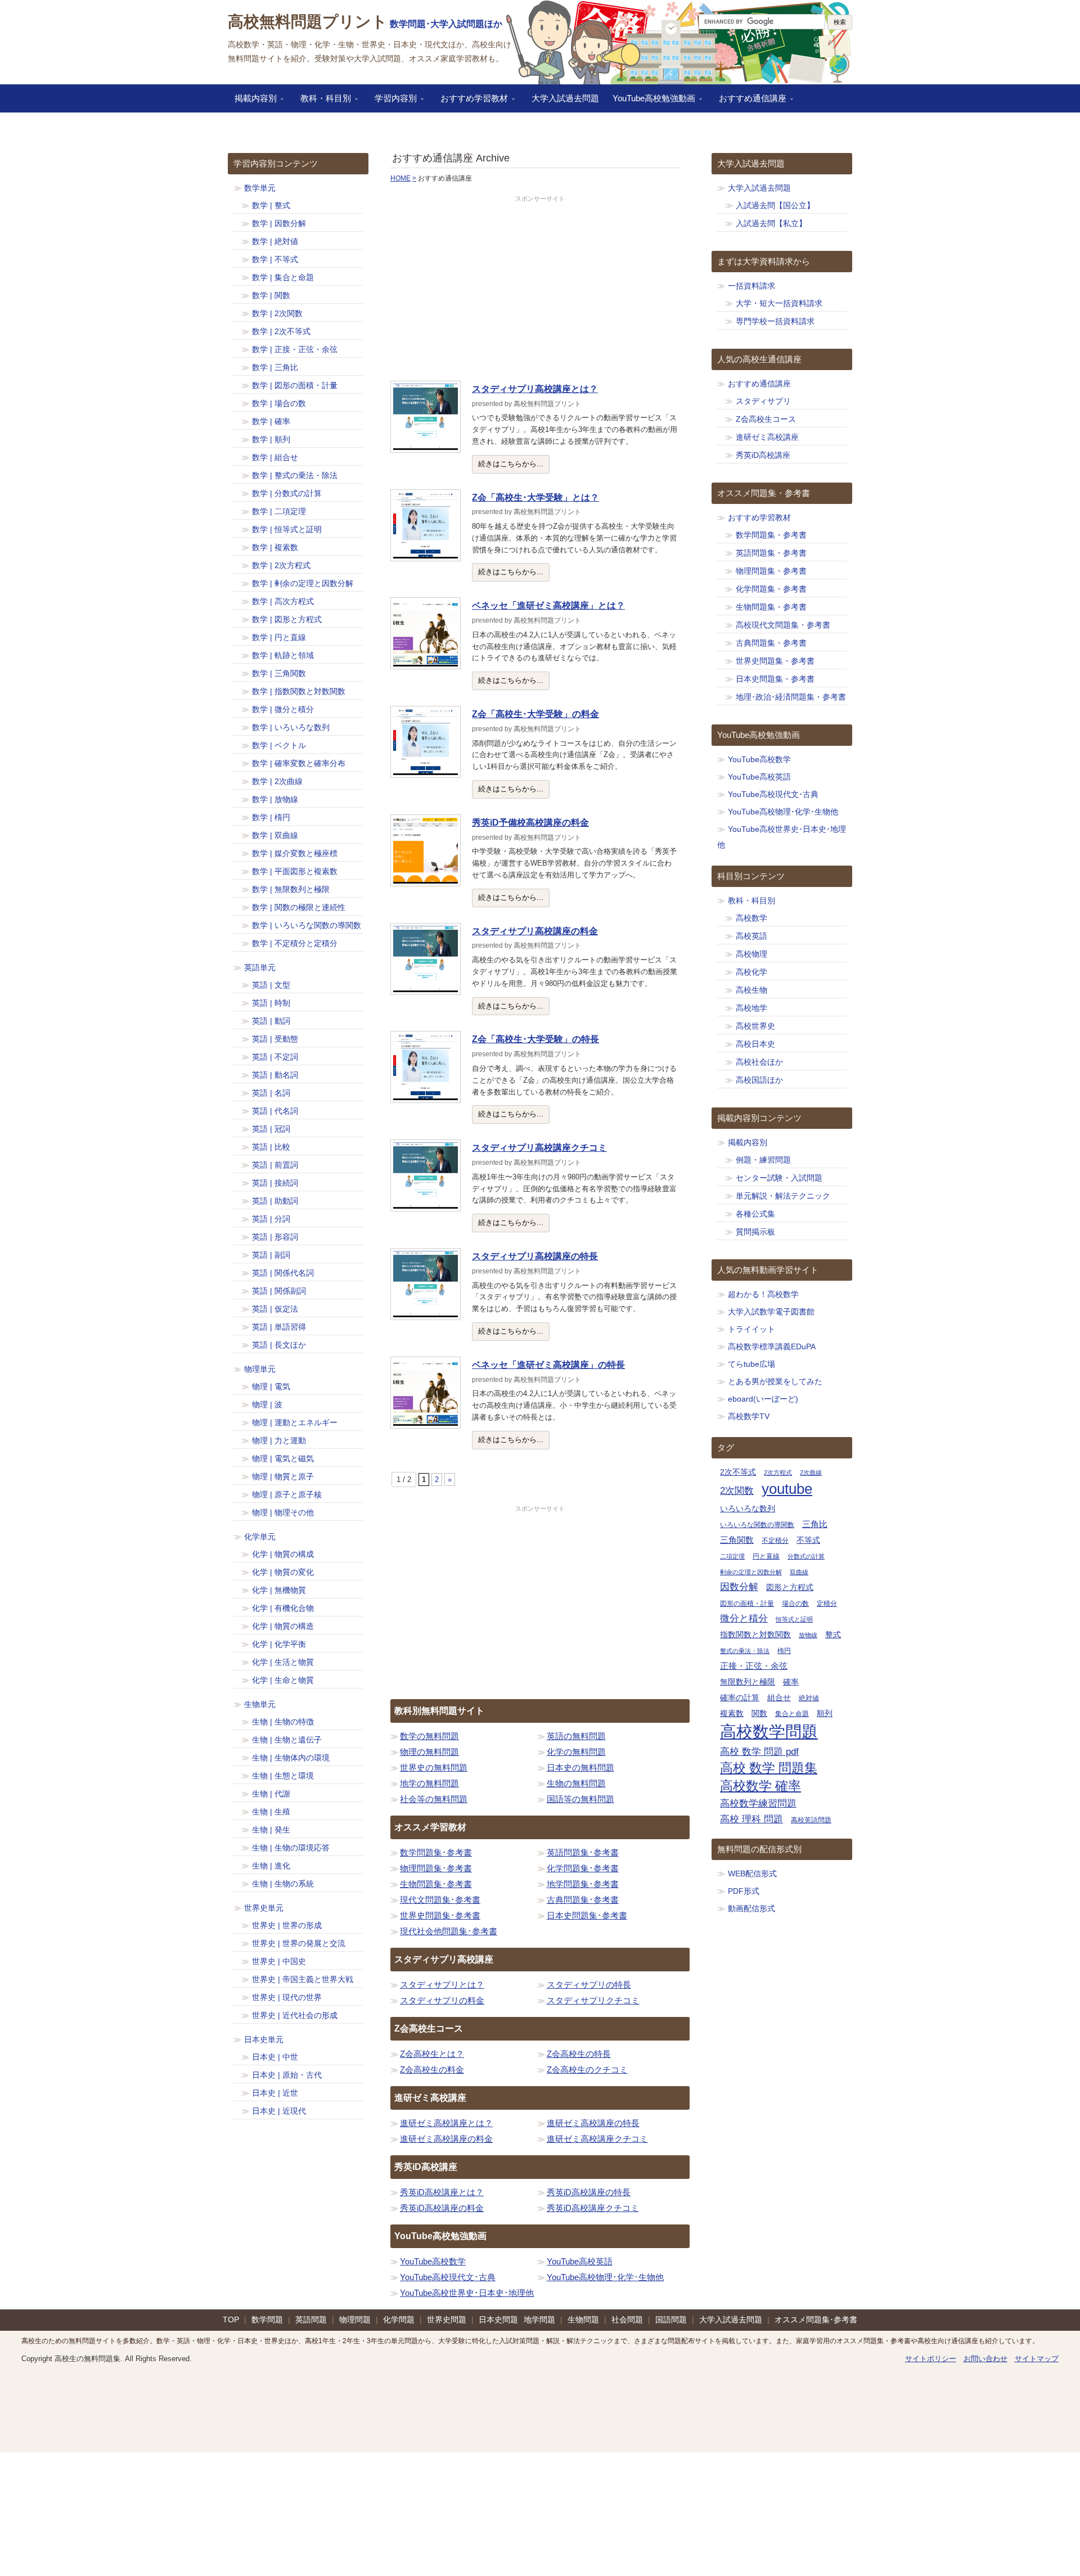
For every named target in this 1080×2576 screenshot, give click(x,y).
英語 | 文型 (271, 985)
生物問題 (583, 2320)
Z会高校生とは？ (432, 2054)
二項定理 (732, 1556)
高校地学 (751, 1008)
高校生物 (751, 990)
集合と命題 (792, 1714)
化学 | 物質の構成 (283, 1554)
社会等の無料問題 (434, 1799)
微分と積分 (744, 1618)
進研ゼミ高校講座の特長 (593, 2123)
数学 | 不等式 (275, 259)
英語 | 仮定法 (275, 1309)
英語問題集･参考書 (583, 1852)
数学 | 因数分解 (279, 223)
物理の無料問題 (429, 1752)
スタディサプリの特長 (589, 1985)
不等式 (808, 1540)
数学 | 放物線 (275, 799)
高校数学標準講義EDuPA (772, 1346)
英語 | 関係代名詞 (283, 1273)
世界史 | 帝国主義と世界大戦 (303, 1979)
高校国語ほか (759, 1080)
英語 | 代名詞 (275, 1111)
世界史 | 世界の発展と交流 (299, 1943)
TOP (231, 2320)
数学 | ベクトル (279, 745)
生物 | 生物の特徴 (283, 1722)
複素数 (732, 1713)
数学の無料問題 (429, 1736)
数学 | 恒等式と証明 (287, 529)
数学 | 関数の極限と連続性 (299, 907)
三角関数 (737, 1540)
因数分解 (739, 1587)
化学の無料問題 (576, 1752)
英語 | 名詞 (271, 1093)
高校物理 (751, 954)
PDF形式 (744, 1891)
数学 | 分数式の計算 (287, 493)
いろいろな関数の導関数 (757, 1525)
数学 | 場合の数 (279, 403)
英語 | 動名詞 (275, 1075)
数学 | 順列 (271, 439)
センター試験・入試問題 (779, 1178)
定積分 (827, 1604)
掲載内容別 (252, 102)
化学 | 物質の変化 (283, 1572)
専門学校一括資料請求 (775, 321)
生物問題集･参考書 (436, 1884)
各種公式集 (755, 1214)
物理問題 (355, 2320)
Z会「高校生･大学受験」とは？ (535, 497)
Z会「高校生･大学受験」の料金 (535, 714)
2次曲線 (811, 1472)
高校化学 (751, 972)
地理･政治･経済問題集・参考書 (791, 697)
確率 (791, 1682)
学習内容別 (392, 102)
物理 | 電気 (271, 1386)
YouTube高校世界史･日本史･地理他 (467, 2293)
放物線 (808, 1635)
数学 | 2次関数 (277, 313)
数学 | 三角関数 (279, 673)
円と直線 (766, 1556)
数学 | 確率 (271, 421)
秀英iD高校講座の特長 (589, 2192)
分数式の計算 (806, 1556)
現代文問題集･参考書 (440, 1900)
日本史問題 (498, 2320)
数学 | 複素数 (275, 547)
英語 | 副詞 (271, 1255)
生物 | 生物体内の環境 (291, 1758)
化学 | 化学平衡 (279, 1644)
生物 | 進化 (271, 1866)
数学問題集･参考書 (436, 1852)
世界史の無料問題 (434, 1767)
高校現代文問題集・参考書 (783, 625)
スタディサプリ (763, 401)
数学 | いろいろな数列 (291, 727)
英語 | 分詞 (271, 1219)
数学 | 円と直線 (279, 637)
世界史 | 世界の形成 (287, 1925)
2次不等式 (738, 1472)
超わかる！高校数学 (763, 1294)
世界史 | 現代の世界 (287, 1997)
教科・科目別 (322, 102)
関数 (759, 1713)
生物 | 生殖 (271, 1812)
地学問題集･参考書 (583, 1884)
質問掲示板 (755, 1232)
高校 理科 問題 (751, 1819)
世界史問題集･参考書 (440, 1915)
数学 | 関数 (271, 295)
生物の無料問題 (576, 1783)
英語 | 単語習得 (279, 1327)
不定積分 (775, 1541)
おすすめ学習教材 (471, 102)
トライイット (751, 1329)
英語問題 (311, 2320)
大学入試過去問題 (565, 98)
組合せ (779, 1698)
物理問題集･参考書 (436, 1868)
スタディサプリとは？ (442, 1985)
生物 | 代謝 (271, 1794)
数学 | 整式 (271, 205)
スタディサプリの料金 (442, 2000)
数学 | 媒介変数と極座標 (295, 853)
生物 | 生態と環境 (283, 1776)
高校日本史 (755, 1044)
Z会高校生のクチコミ (587, 2070)
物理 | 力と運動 (279, 1440)
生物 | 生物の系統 (283, 1884)
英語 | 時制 (271, 1003)
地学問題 (539, 2320)
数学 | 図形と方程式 (287, 619)
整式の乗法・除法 (745, 1651)
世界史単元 (264, 1908)
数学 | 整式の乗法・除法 (295, 475)
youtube (787, 1489)
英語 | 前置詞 (275, 1165)
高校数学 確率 (760, 1786)
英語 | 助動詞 (275, 1201)
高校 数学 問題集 (769, 1768)
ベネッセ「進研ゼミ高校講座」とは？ (548, 605)
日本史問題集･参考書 (587, 1915)
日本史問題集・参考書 (775, 679)
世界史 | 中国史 (279, 1961)
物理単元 (260, 1369)
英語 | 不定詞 (275, 1057)
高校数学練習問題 (758, 1803)
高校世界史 (755, 1026)
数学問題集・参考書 (771, 535)
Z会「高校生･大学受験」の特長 (535, 1039)
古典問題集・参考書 (771, 643)
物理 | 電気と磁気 (283, 1458)
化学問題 (399, 2320)
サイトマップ (1037, 2359)
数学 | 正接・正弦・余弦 (295, 349)
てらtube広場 (751, 1364)
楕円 (784, 1651)
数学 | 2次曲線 (277, 781)
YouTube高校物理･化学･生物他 (605, 2277)
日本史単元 (264, 2039)
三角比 (815, 1524)
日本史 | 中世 (275, 2057)
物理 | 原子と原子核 (287, 1494)
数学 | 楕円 (271, 817)
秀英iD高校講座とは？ (442, 2192)
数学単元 (260, 188)
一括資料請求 (751, 286)
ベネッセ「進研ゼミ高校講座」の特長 (548, 1365)
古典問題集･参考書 (583, 1900)
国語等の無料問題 (580, 1799)
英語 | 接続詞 (275, 1183)
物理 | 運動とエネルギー (295, 1422)
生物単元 (260, 1704)
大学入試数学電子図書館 (771, 1312)
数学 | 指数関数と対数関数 (299, 691)
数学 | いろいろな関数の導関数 (307, 925)
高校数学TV (749, 1416)
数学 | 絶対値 (275, 241)
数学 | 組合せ (275, 457)
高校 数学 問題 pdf (759, 1752)
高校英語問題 (811, 1820)
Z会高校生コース (766, 419)
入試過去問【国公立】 (775, 205)
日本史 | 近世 (275, 2093)
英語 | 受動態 (275, 1039)
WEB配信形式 (752, 1874)
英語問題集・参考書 (771, 553)
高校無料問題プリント (308, 22)
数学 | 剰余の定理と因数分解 (303, 583)
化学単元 (260, 1537)
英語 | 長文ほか (279, 1345)
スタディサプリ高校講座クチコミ (539, 1148)
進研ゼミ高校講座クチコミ (597, 2139)
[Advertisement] (540, 289)
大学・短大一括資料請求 (779, 303)
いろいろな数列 (748, 1509)
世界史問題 (447, 2320)
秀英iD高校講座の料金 (442, 2208)
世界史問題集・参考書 (775, 661)
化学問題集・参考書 (771, 589)
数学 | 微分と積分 (283, 709)
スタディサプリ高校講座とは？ (535, 389)
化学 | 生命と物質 (283, 1680)
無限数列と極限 (748, 1682)
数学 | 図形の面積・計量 (295, 385)
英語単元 (260, 967)
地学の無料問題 (429, 1783)
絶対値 (809, 1698)
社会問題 (627, 2320)
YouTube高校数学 (433, 2261)
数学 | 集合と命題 (283, 277)
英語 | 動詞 (271, 1021)
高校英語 (751, 936)
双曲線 (799, 1572)
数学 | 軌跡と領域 (283, 655)
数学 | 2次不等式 (281, 331)
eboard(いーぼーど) (763, 1399)
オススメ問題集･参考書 (816, 2320)
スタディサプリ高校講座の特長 (535, 1256)
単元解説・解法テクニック (783, 1196)
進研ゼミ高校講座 (767, 437)
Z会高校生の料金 (432, 2070)
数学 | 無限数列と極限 (291, 889)
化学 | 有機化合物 (283, 1608)
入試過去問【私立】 (771, 223)
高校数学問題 (769, 1731)
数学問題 (267, 2320)
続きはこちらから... (511, 464)
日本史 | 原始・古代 (287, 2075)
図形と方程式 (790, 1588)
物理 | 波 (267, 1404)
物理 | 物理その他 (283, 1512)
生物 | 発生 (271, 1830)
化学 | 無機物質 (279, 1590)
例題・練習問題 (763, 1160)
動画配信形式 (751, 1908)
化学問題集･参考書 (583, 1868)
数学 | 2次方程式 (281, 565)
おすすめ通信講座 (749, 102)
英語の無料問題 (576, 1736)
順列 (825, 1713)
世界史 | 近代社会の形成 (295, 2015)
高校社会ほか (759, 1062)
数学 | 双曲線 (275, 835)
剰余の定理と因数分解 (751, 1572)
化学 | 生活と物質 (283, 1662)
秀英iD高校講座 (763, 455)
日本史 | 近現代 (279, 2111)
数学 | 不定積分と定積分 (295, 943)
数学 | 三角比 (275, 367)
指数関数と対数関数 (755, 1635)
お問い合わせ (985, 2359)
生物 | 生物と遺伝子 (287, 1740)
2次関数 (737, 1490)
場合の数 (795, 1604)
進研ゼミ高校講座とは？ (446, 2123)
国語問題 (671, 2320)
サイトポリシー (931, 2359)
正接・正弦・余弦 (754, 1666)
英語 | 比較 (271, 1147)
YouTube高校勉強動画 (651, 102)
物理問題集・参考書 (771, 571)
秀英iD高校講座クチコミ (593, 2208)
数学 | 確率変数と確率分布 (299, 763)
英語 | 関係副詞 (279, 1291)
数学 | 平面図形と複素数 (295, 871)
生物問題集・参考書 (771, 607)
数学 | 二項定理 (279, 511)
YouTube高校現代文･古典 (448, 2277)
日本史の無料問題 (580, 1767)
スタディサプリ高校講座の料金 (535, 931)
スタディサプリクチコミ (593, 2000)
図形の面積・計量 (747, 1604)
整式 (833, 1635)
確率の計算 (740, 1698)
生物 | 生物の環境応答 (291, 1848)
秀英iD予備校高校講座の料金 (530, 823)
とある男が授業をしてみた (775, 1381)
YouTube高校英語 (580, 2261)
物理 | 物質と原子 (283, 1476)
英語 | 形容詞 (275, 1237)
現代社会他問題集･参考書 (449, 1931)
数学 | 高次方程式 (283, 601)
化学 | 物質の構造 (283, 1626)
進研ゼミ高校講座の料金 (446, 2139)
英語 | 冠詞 (271, 1129)
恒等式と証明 (794, 1619)
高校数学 (751, 918)
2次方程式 (778, 1472)
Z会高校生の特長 (579, 2054)
